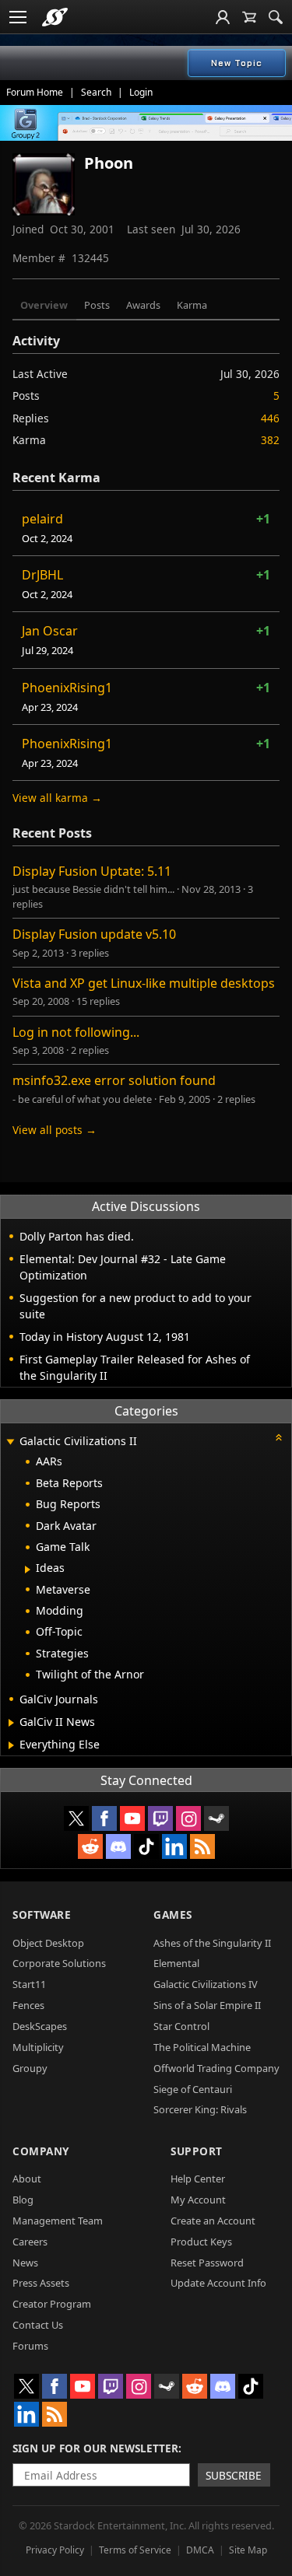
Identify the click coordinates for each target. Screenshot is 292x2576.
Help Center (198, 2179)
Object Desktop (48, 1943)
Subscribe (234, 2475)
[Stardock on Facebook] (104, 1818)
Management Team (58, 2221)
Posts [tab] (97, 305)
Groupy (30, 2068)
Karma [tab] (192, 305)
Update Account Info (218, 2283)
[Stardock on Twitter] (76, 1818)
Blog (23, 2200)
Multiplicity (38, 2047)
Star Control (181, 2026)
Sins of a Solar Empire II (207, 2005)
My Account (198, 2200)
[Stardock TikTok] (146, 1846)
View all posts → (55, 1130)
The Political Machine (202, 2047)
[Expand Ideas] (28, 1570)
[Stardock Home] (55, 17)
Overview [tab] (44, 305)
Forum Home (35, 92)
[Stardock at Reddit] (90, 1846)
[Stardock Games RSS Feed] (202, 1846)
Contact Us (38, 2325)
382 (270, 440)
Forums (30, 2346)
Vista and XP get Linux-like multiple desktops (144, 983)
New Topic (237, 63)
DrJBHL (42, 575)
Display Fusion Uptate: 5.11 (92, 871)
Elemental (176, 1963)
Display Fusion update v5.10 (94, 934)
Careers (30, 2242)
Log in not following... (76, 1032)
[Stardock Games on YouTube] (132, 1818)
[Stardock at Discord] (118, 1846)
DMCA (200, 2550)
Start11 (29, 1984)
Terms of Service (135, 2550)
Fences (28, 2005)
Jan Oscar (50, 631)
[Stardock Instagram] (188, 1818)
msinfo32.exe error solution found (114, 1080)
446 (270, 418)
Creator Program (52, 2304)
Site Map (248, 2550)
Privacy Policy (55, 2550)
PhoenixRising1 (67, 688)
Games (173, 1914)
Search (96, 92)
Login (141, 92)
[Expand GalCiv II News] (11, 1723)
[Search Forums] (276, 17)
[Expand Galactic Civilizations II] (10, 1442)
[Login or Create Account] (223, 17)
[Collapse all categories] (279, 1437)
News (25, 2263)
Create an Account (213, 2221)
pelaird (42, 519)
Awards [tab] (143, 305)
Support (197, 2151)
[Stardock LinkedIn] (174, 1846)
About (27, 2179)
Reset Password (207, 2263)
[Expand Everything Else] (11, 1745)
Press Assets (41, 2283)
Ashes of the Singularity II (212, 1943)
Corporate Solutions (59, 1963)
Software (42, 1914)
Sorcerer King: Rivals (200, 2109)
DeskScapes (40, 2026)
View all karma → (57, 798)
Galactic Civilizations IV (206, 1984)
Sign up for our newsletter (95, 2448)
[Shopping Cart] (249, 17)
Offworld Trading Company (216, 2068)
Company (41, 2151)
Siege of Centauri (193, 2089)
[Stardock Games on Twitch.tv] (160, 1818)
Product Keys (201, 2242)
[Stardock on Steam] (216, 1818)
